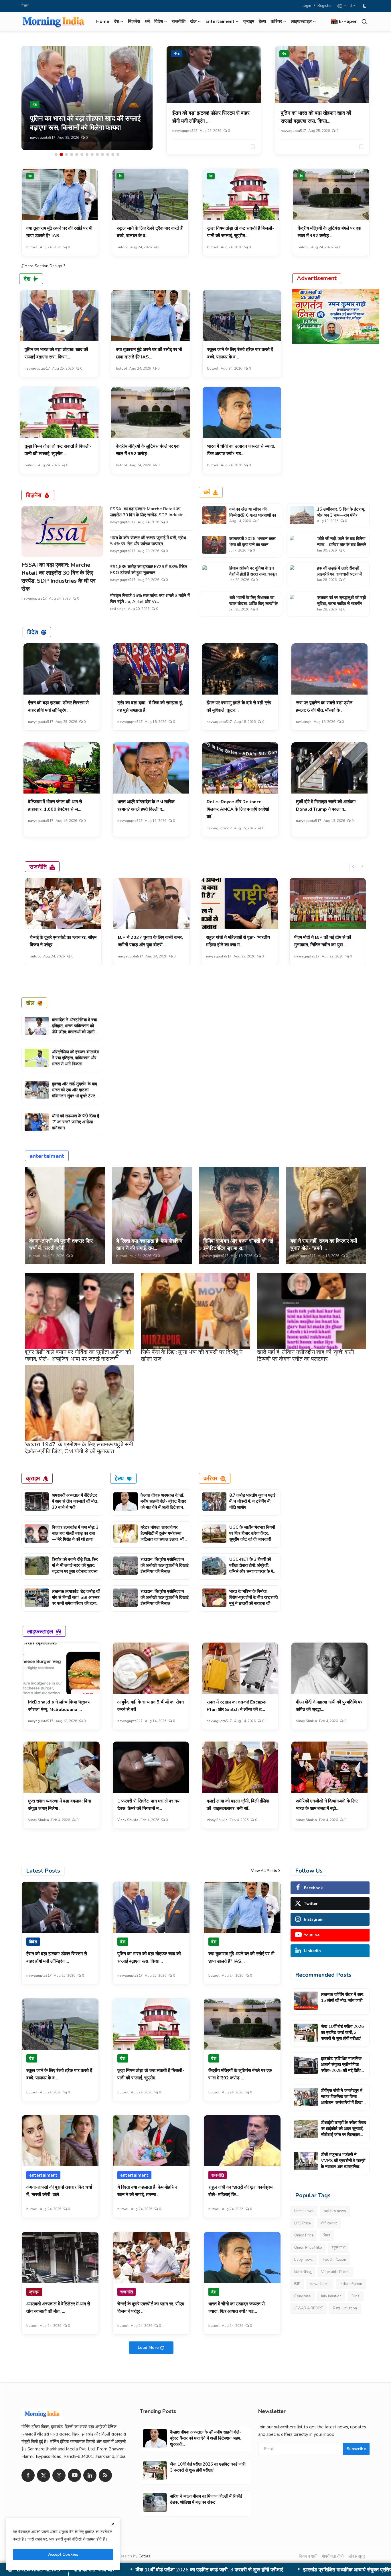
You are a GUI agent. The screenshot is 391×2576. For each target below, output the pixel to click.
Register (325, 6)
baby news (304, 2260)
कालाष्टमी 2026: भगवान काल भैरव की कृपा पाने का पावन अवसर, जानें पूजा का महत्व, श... (253, 545)
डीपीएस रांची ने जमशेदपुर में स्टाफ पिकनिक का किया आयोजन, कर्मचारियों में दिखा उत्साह (190, 2570)
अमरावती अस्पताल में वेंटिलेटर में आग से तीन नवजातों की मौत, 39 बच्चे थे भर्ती (75, 1501)
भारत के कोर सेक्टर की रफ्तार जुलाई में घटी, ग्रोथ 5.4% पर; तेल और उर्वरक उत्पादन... (148, 541)
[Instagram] (59, 2475)
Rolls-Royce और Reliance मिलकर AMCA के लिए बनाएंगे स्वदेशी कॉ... (238, 809)
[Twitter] (44, 2475)
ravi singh (118, 609)
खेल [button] (193, 21)
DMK (356, 2296)
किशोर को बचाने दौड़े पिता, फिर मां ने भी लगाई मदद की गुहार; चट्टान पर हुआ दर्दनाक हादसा (75, 1565)
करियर (211, 1478)
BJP (297, 2284)
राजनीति (179, 21)
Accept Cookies (63, 2554)
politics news (335, 2211)
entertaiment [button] (220, 21)
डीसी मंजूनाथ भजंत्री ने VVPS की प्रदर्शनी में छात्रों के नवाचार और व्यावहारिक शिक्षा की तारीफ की (343, 2164)
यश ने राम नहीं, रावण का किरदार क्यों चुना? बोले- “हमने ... (324, 1245)
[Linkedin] (90, 2475)
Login (306, 6)
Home (103, 21)
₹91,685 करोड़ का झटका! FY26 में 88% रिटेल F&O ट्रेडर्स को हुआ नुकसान (149, 570)
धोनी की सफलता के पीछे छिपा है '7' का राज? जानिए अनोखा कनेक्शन (75, 1122)
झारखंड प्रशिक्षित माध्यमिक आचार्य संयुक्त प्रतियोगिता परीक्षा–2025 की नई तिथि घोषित (341, 2068)
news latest (320, 2284)
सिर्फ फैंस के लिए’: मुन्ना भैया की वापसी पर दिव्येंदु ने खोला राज (192, 1356)
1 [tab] (56, 154)
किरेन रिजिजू (303, 2272)
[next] (362, 866)
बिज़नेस (134, 21)
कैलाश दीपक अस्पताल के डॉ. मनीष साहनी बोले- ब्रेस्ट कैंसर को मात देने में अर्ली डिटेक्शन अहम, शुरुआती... (163, 1504)
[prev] (353, 866)
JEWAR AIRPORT (309, 2308)
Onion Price (304, 2235)
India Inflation (351, 2284)
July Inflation (331, 2296)
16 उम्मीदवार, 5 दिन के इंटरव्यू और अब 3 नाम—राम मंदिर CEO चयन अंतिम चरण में (340, 515)
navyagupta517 (185, 131)
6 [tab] (82, 154)
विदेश (177, 54)
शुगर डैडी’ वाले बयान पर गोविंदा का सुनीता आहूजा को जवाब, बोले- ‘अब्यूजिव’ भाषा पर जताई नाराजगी (78, 1356)
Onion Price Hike (308, 2248)
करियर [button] (276, 21)
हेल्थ (262, 21)
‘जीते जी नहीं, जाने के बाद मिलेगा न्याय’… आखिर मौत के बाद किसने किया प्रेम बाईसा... (342, 545)
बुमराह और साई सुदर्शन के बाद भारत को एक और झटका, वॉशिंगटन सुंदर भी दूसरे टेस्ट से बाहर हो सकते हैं (76, 1093)
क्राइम (249, 21)
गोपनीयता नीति (333, 2556)
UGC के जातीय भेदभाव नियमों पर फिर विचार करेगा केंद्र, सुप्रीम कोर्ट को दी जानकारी (252, 1533)
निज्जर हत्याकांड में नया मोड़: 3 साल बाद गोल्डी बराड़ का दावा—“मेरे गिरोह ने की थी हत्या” (75, 1533)
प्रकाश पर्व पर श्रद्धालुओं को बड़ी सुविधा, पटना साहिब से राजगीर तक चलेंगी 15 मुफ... (341, 604)
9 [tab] (97, 154)
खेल (30, 1003)
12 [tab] (113, 154)
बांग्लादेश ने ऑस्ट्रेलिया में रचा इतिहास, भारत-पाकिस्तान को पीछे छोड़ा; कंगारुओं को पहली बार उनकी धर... (74, 1029)
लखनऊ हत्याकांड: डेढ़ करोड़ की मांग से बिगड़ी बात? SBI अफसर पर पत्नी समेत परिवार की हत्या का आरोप (76, 1600)
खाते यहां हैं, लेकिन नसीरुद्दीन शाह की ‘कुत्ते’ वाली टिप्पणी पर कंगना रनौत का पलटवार (306, 1356)
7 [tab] (87, 154)
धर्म (147, 21)
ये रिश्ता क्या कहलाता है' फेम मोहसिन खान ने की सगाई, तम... (149, 1245)
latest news (304, 2211)
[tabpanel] (87, 98)
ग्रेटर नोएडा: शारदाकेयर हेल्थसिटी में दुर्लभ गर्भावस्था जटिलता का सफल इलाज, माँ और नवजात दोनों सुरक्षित (162, 1536)
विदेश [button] (159, 21)
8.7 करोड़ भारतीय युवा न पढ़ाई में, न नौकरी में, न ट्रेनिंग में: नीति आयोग (252, 1501)
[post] (87, 98)
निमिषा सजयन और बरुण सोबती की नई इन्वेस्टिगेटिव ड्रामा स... (238, 1245)
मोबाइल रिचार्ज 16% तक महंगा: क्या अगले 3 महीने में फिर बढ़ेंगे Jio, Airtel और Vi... (150, 599)
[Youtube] (74, 2475)
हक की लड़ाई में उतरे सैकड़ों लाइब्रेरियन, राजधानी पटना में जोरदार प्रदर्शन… (339, 574)
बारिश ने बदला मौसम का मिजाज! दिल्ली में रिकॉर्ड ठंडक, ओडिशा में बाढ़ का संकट (206, 2499)
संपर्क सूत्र (357, 2556)
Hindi (347, 6)
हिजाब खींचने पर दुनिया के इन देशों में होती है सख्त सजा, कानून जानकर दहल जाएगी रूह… (253, 574)
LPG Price (302, 2223)
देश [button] (116, 21)
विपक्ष (327, 2235)
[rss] (105, 2475)
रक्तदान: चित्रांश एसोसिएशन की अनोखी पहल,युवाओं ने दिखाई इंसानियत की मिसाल (165, 1565)
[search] (364, 22)
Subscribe (356, 2449)
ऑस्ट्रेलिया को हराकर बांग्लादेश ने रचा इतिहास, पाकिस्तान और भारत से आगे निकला (76, 1058)
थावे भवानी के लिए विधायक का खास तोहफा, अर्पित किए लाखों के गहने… (253, 604)
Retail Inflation (345, 2308)
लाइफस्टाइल (40, 1631)
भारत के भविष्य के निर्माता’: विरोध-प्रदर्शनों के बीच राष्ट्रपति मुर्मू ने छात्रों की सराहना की (253, 1597)
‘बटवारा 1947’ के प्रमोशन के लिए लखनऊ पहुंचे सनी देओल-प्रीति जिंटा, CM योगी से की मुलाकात (79, 1448)
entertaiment (47, 1156)
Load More (148, 2348)
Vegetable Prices (335, 2272)
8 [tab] (92, 154)
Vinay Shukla (306, 1721)
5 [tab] (77, 154)
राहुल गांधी (339, 2248)
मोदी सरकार (329, 2223)
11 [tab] (108, 154)
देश (284, 54)
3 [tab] (66, 154)
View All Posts (264, 1871)
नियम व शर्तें (308, 2556)
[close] (113, 2524)
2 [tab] (61, 154)
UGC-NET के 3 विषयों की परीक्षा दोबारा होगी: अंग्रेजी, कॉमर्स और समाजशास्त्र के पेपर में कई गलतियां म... (253, 1568)
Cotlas (144, 2556)
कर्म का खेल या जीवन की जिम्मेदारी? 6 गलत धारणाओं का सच (253, 515)
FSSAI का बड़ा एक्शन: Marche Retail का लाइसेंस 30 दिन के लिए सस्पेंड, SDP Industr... (148, 512)
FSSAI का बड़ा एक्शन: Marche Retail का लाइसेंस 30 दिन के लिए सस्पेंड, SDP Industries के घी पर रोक (59, 577)
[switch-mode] (365, 6)
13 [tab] (118, 154)
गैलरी (25, 6)
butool (36, 138)
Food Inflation (334, 2260)
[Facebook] (28, 2475)
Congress (303, 2296)
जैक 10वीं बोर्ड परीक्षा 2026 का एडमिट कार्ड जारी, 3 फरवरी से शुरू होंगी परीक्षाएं (342, 2032)
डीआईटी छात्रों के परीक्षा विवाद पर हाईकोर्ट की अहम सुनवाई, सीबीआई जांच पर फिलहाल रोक (344, 2132)
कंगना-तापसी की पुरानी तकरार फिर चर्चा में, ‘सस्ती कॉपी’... (61, 1245)
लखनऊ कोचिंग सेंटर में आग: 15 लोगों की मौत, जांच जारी (342, 1997)
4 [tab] (72, 154)
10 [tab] (102, 154)
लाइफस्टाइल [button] (301, 21)
